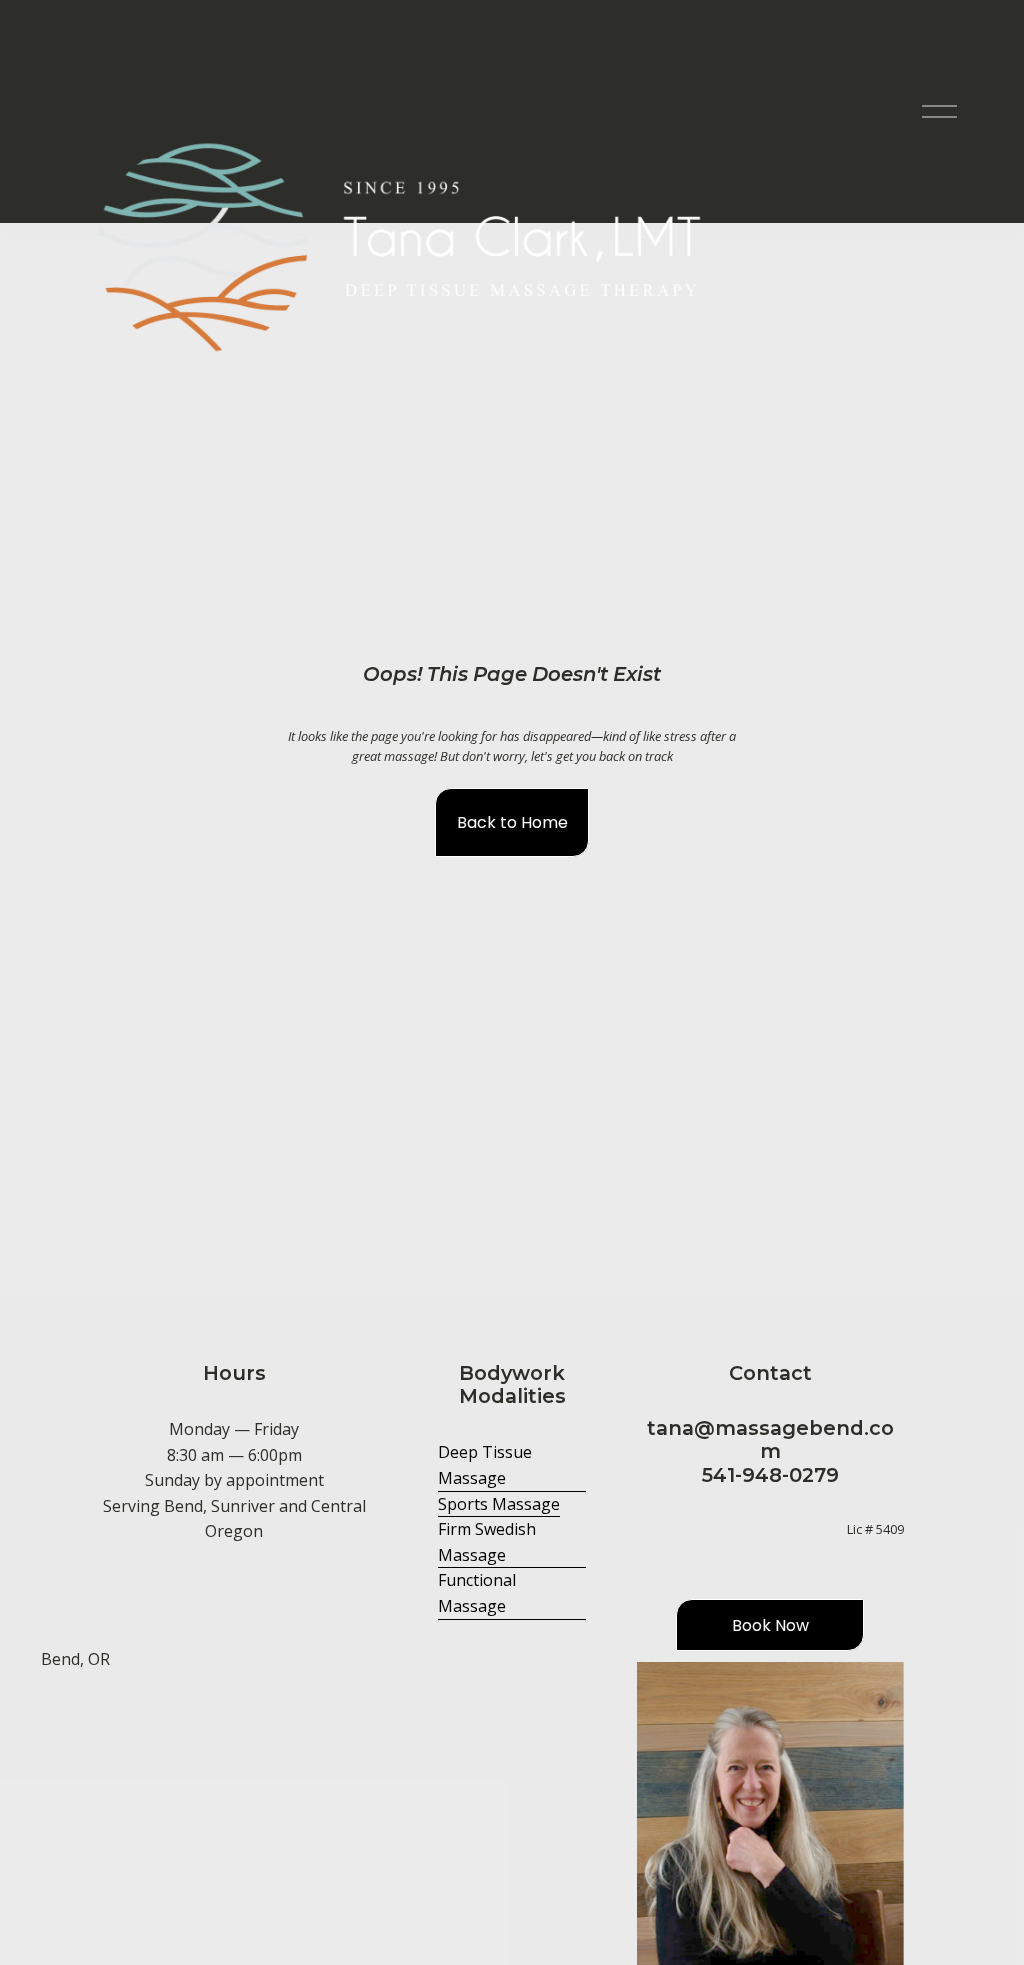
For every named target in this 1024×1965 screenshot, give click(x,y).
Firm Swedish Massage (487, 1542)
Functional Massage (477, 1593)
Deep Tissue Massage (485, 1465)
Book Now (770, 1625)
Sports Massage (499, 1504)
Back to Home (512, 822)
